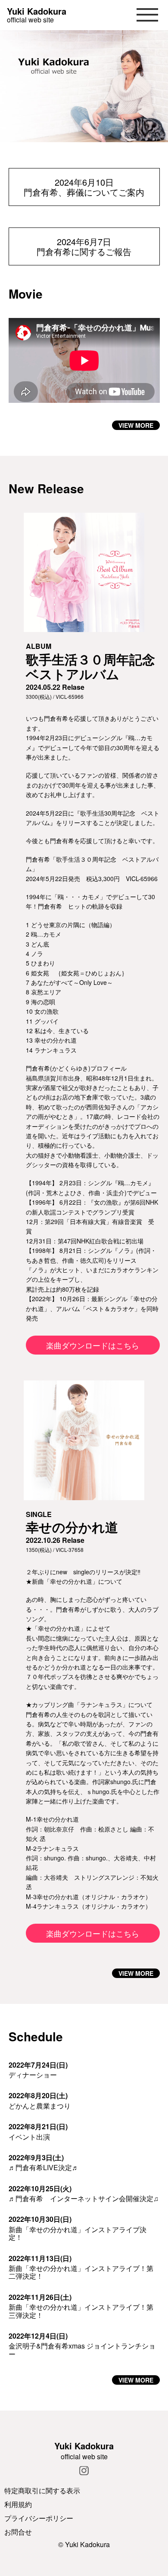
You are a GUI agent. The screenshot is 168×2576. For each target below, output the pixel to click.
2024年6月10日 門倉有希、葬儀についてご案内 (84, 187)
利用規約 (18, 2504)
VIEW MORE (136, 425)
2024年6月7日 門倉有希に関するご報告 (84, 246)
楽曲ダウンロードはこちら (93, 1345)
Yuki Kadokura (37, 11)
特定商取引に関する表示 (42, 2490)
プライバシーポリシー (39, 2518)
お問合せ (18, 2532)
